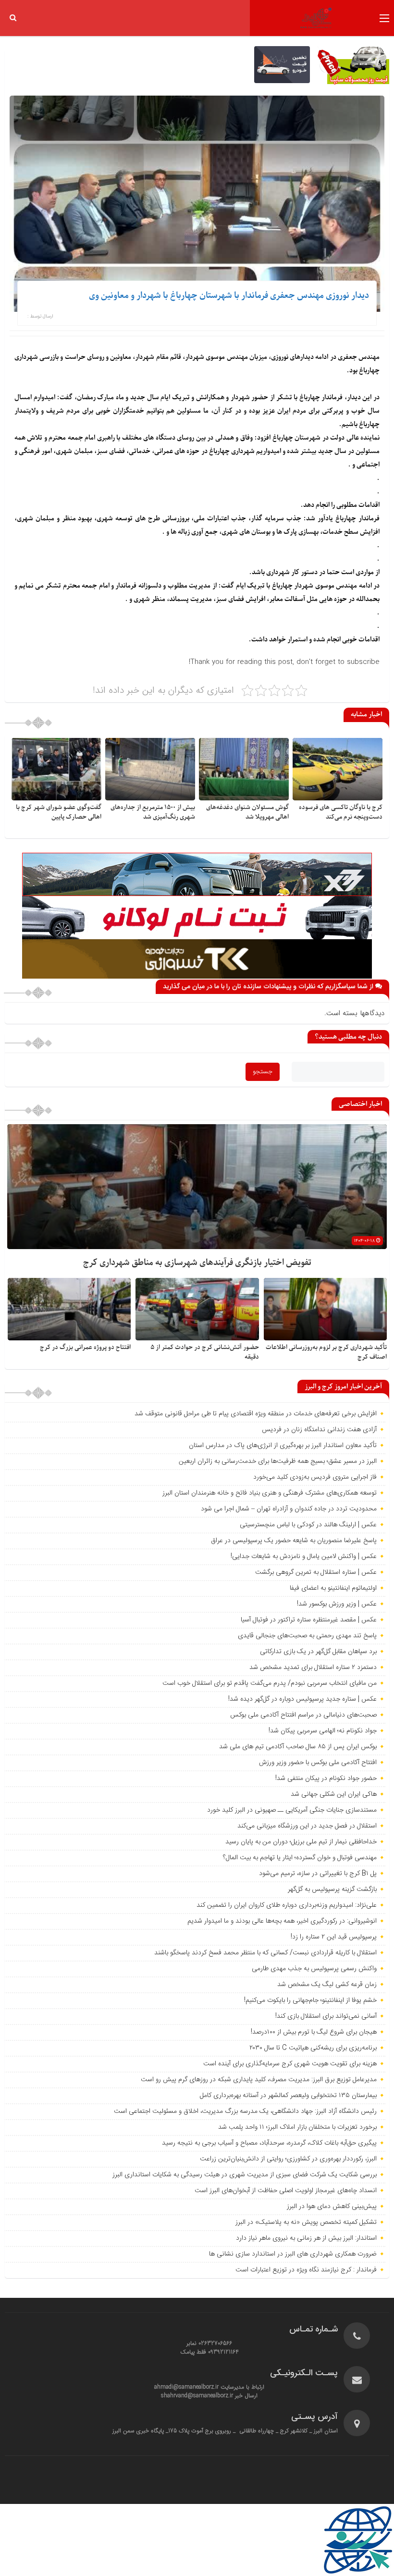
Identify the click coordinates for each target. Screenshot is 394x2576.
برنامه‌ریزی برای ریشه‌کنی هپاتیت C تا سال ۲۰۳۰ (313, 2048)
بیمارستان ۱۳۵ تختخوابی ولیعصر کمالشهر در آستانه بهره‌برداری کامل (288, 2096)
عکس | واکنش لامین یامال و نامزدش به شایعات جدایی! (304, 1557)
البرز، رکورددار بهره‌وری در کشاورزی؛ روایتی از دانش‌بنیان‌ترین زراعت (288, 2159)
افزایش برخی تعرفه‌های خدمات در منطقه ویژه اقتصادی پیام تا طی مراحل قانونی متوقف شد (256, 1414)
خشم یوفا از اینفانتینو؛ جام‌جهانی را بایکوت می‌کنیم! (310, 2000)
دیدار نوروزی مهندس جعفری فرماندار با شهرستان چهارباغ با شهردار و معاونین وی (229, 296)
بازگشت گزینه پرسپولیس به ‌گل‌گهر (332, 1889)
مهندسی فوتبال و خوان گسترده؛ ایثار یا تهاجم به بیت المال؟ (300, 1858)
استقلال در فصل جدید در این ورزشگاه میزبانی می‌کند (307, 1826)
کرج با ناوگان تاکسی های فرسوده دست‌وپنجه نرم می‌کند (341, 812)
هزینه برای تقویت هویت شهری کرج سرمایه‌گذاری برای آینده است (290, 2064)
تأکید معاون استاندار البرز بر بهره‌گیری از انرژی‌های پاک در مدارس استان (283, 1446)
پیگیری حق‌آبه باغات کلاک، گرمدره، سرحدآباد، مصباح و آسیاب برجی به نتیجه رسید (269, 2143)
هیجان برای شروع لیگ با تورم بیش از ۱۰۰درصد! (314, 2032)
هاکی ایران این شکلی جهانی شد (334, 1794)
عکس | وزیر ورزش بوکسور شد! (337, 1604)
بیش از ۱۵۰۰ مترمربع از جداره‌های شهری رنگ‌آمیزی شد (153, 812)
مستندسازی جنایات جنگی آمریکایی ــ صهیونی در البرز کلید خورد (292, 1810)
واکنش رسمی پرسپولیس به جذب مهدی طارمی (314, 1969)
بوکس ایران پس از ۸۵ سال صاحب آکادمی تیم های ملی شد (298, 1747)
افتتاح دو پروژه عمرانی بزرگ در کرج (85, 1347)
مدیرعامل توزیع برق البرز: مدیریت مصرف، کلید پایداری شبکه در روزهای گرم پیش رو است (259, 2080)
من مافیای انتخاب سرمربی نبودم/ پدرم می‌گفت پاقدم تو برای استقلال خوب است (270, 1683)
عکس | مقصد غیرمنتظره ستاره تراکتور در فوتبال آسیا (309, 1620)
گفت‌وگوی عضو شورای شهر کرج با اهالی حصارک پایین (59, 812)
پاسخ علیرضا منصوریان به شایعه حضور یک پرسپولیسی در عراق (294, 1541)
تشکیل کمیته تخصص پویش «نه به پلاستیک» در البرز (306, 2222)
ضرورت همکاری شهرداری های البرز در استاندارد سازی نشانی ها (293, 2254)
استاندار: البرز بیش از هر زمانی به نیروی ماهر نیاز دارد (306, 2238)
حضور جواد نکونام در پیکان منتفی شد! (326, 1779)
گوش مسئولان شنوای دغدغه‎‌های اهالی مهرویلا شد (247, 812)
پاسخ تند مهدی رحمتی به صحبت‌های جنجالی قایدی (307, 1636)
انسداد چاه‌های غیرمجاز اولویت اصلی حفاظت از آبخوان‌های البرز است (286, 2191)
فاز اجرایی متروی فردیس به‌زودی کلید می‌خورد (315, 1477)
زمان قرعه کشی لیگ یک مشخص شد (327, 1985)
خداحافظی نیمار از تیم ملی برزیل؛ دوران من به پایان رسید (301, 1842)
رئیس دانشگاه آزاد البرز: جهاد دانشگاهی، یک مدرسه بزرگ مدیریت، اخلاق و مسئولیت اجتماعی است (245, 2111)
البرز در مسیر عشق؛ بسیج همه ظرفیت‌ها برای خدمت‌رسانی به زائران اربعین (278, 1461)
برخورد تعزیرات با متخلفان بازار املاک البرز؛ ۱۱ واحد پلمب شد (297, 2127)
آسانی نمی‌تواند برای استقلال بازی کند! (326, 2016)
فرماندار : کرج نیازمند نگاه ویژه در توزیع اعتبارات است (306, 2270)
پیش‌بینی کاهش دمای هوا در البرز (332, 2207)
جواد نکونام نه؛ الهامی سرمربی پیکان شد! (323, 1731)
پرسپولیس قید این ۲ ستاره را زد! (334, 1937)
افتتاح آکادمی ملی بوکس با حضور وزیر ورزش (318, 1763)
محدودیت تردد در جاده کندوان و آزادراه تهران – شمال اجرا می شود (289, 1509)
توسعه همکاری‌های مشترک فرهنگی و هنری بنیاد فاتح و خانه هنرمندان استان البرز (269, 1493)
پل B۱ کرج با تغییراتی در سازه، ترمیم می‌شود (318, 1874)
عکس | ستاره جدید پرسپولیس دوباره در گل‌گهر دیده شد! (302, 1699)
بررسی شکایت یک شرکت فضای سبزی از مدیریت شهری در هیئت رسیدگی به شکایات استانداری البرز (245, 2175)
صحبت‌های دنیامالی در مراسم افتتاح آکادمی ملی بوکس (303, 1715)
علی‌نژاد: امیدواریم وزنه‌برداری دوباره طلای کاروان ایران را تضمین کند (287, 1905)
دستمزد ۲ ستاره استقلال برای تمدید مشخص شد (313, 1668)
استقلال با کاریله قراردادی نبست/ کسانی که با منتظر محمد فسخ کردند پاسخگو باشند (265, 1953)
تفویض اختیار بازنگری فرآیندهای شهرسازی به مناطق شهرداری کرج (197, 1263)
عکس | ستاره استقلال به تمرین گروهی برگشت (316, 1572)
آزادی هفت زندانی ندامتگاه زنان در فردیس (319, 1430)
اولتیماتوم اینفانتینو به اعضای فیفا (333, 1588)
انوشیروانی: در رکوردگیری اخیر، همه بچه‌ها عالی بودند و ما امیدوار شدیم (282, 1921)
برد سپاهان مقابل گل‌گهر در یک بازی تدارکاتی (318, 1652)
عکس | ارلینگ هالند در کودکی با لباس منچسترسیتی (308, 1525)
